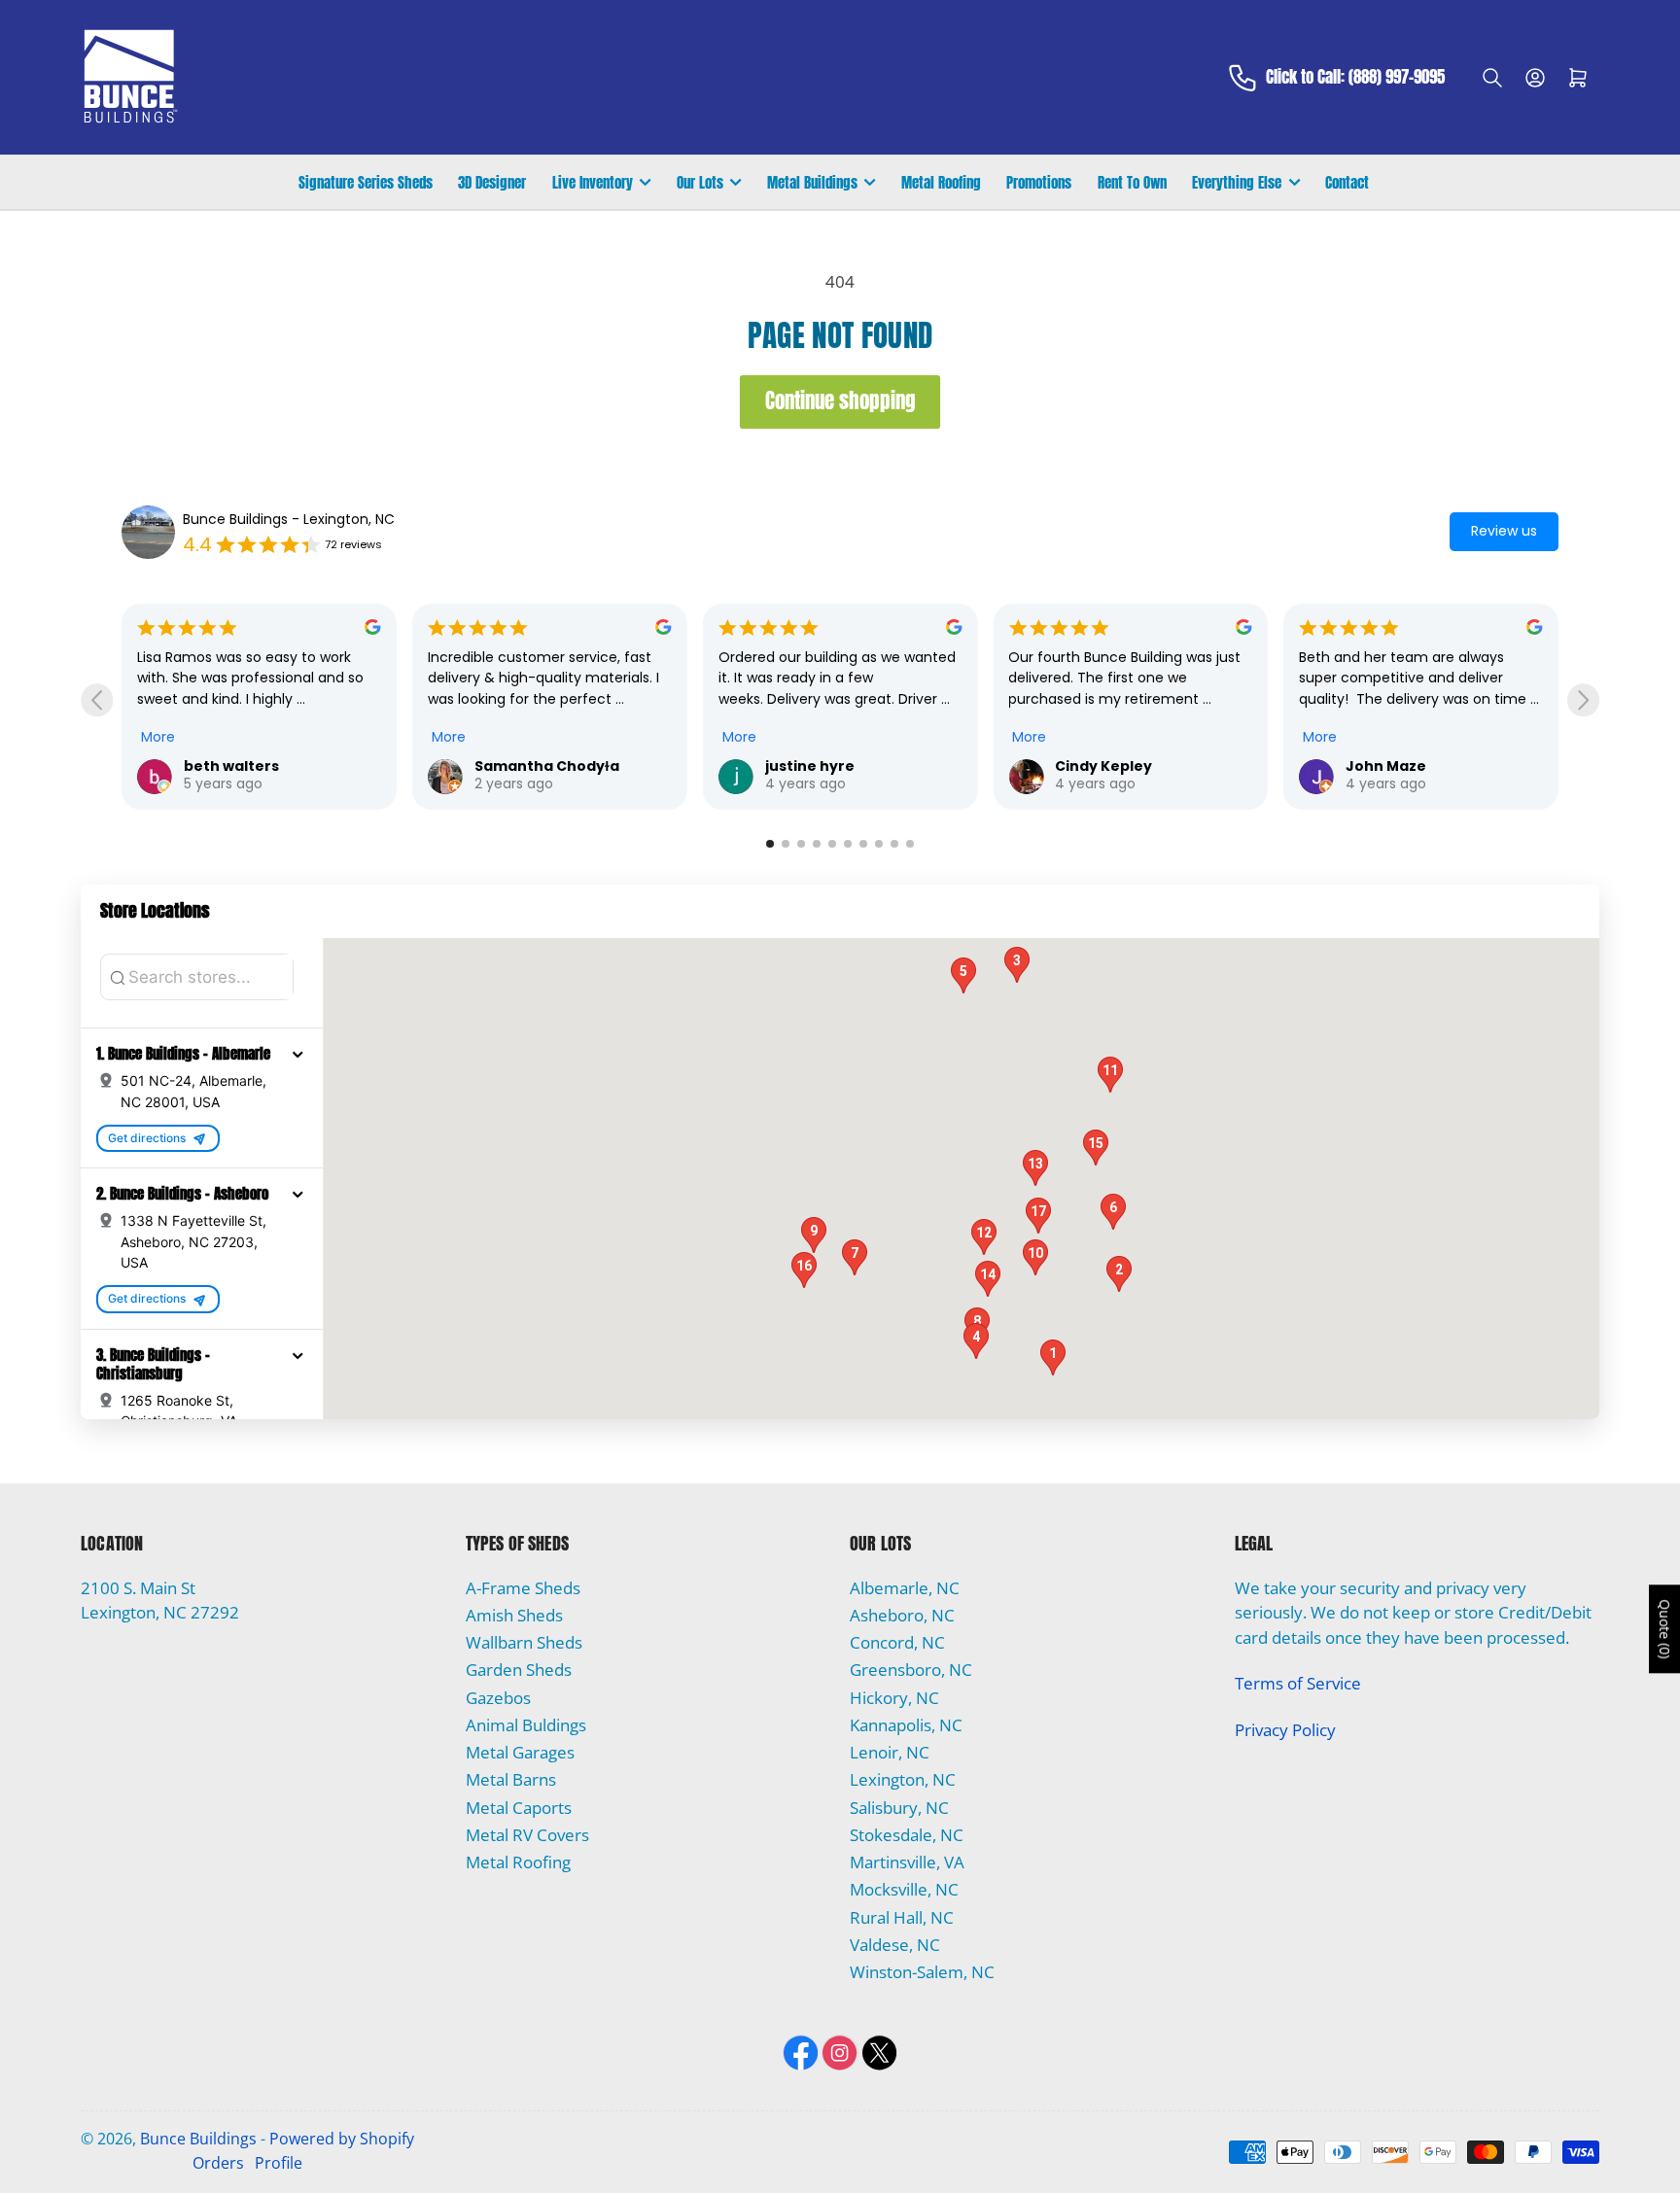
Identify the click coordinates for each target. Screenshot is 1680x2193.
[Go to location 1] (770, 844)
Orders (218, 2163)
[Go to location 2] (786, 844)
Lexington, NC (903, 1779)
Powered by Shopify (342, 2139)
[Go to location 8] (879, 844)
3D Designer (492, 182)
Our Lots (700, 182)
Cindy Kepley (848, 766)
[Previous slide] (97, 700)
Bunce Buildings (198, 2139)
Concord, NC (897, 1642)
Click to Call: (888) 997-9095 (1355, 78)
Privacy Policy (1285, 1730)
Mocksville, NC (904, 1889)
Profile (279, 2163)
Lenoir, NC (890, 1752)
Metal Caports (519, 1808)
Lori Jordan (1422, 766)
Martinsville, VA (907, 1862)
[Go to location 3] (801, 844)
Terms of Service (1298, 1683)
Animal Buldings (526, 1725)
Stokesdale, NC (907, 1835)
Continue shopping (840, 401)
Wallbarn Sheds (524, 1642)
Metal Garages (520, 1752)
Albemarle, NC (905, 1588)
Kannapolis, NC (906, 1725)
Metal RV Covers (527, 1835)
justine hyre (553, 766)
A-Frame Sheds (523, 1588)
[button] (297, 1054)
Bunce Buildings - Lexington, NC (289, 519)
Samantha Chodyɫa (290, 766)
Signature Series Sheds (366, 182)
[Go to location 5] (832, 844)
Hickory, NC (894, 1698)
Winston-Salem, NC (922, 1972)
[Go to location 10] (910, 844)
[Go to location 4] (817, 844)
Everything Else (1237, 182)
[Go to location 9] (894, 844)
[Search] (1492, 78)
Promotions (1039, 182)
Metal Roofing (941, 182)
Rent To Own (1132, 182)
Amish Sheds (514, 1615)
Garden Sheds (519, 1670)
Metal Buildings (812, 182)
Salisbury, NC (899, 1808)
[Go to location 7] (863, 844)
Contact (1347, 182)
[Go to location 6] (848, 844)
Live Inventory (593, 182)
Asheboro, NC (902, 1615)
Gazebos (498, 1698)
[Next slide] (1583, 700)
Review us (1504, 531)
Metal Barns (511, 1779)
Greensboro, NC (911, 1670)
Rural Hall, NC (902, 1917)
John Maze (1129, 766)
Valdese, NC (895, 1945)
